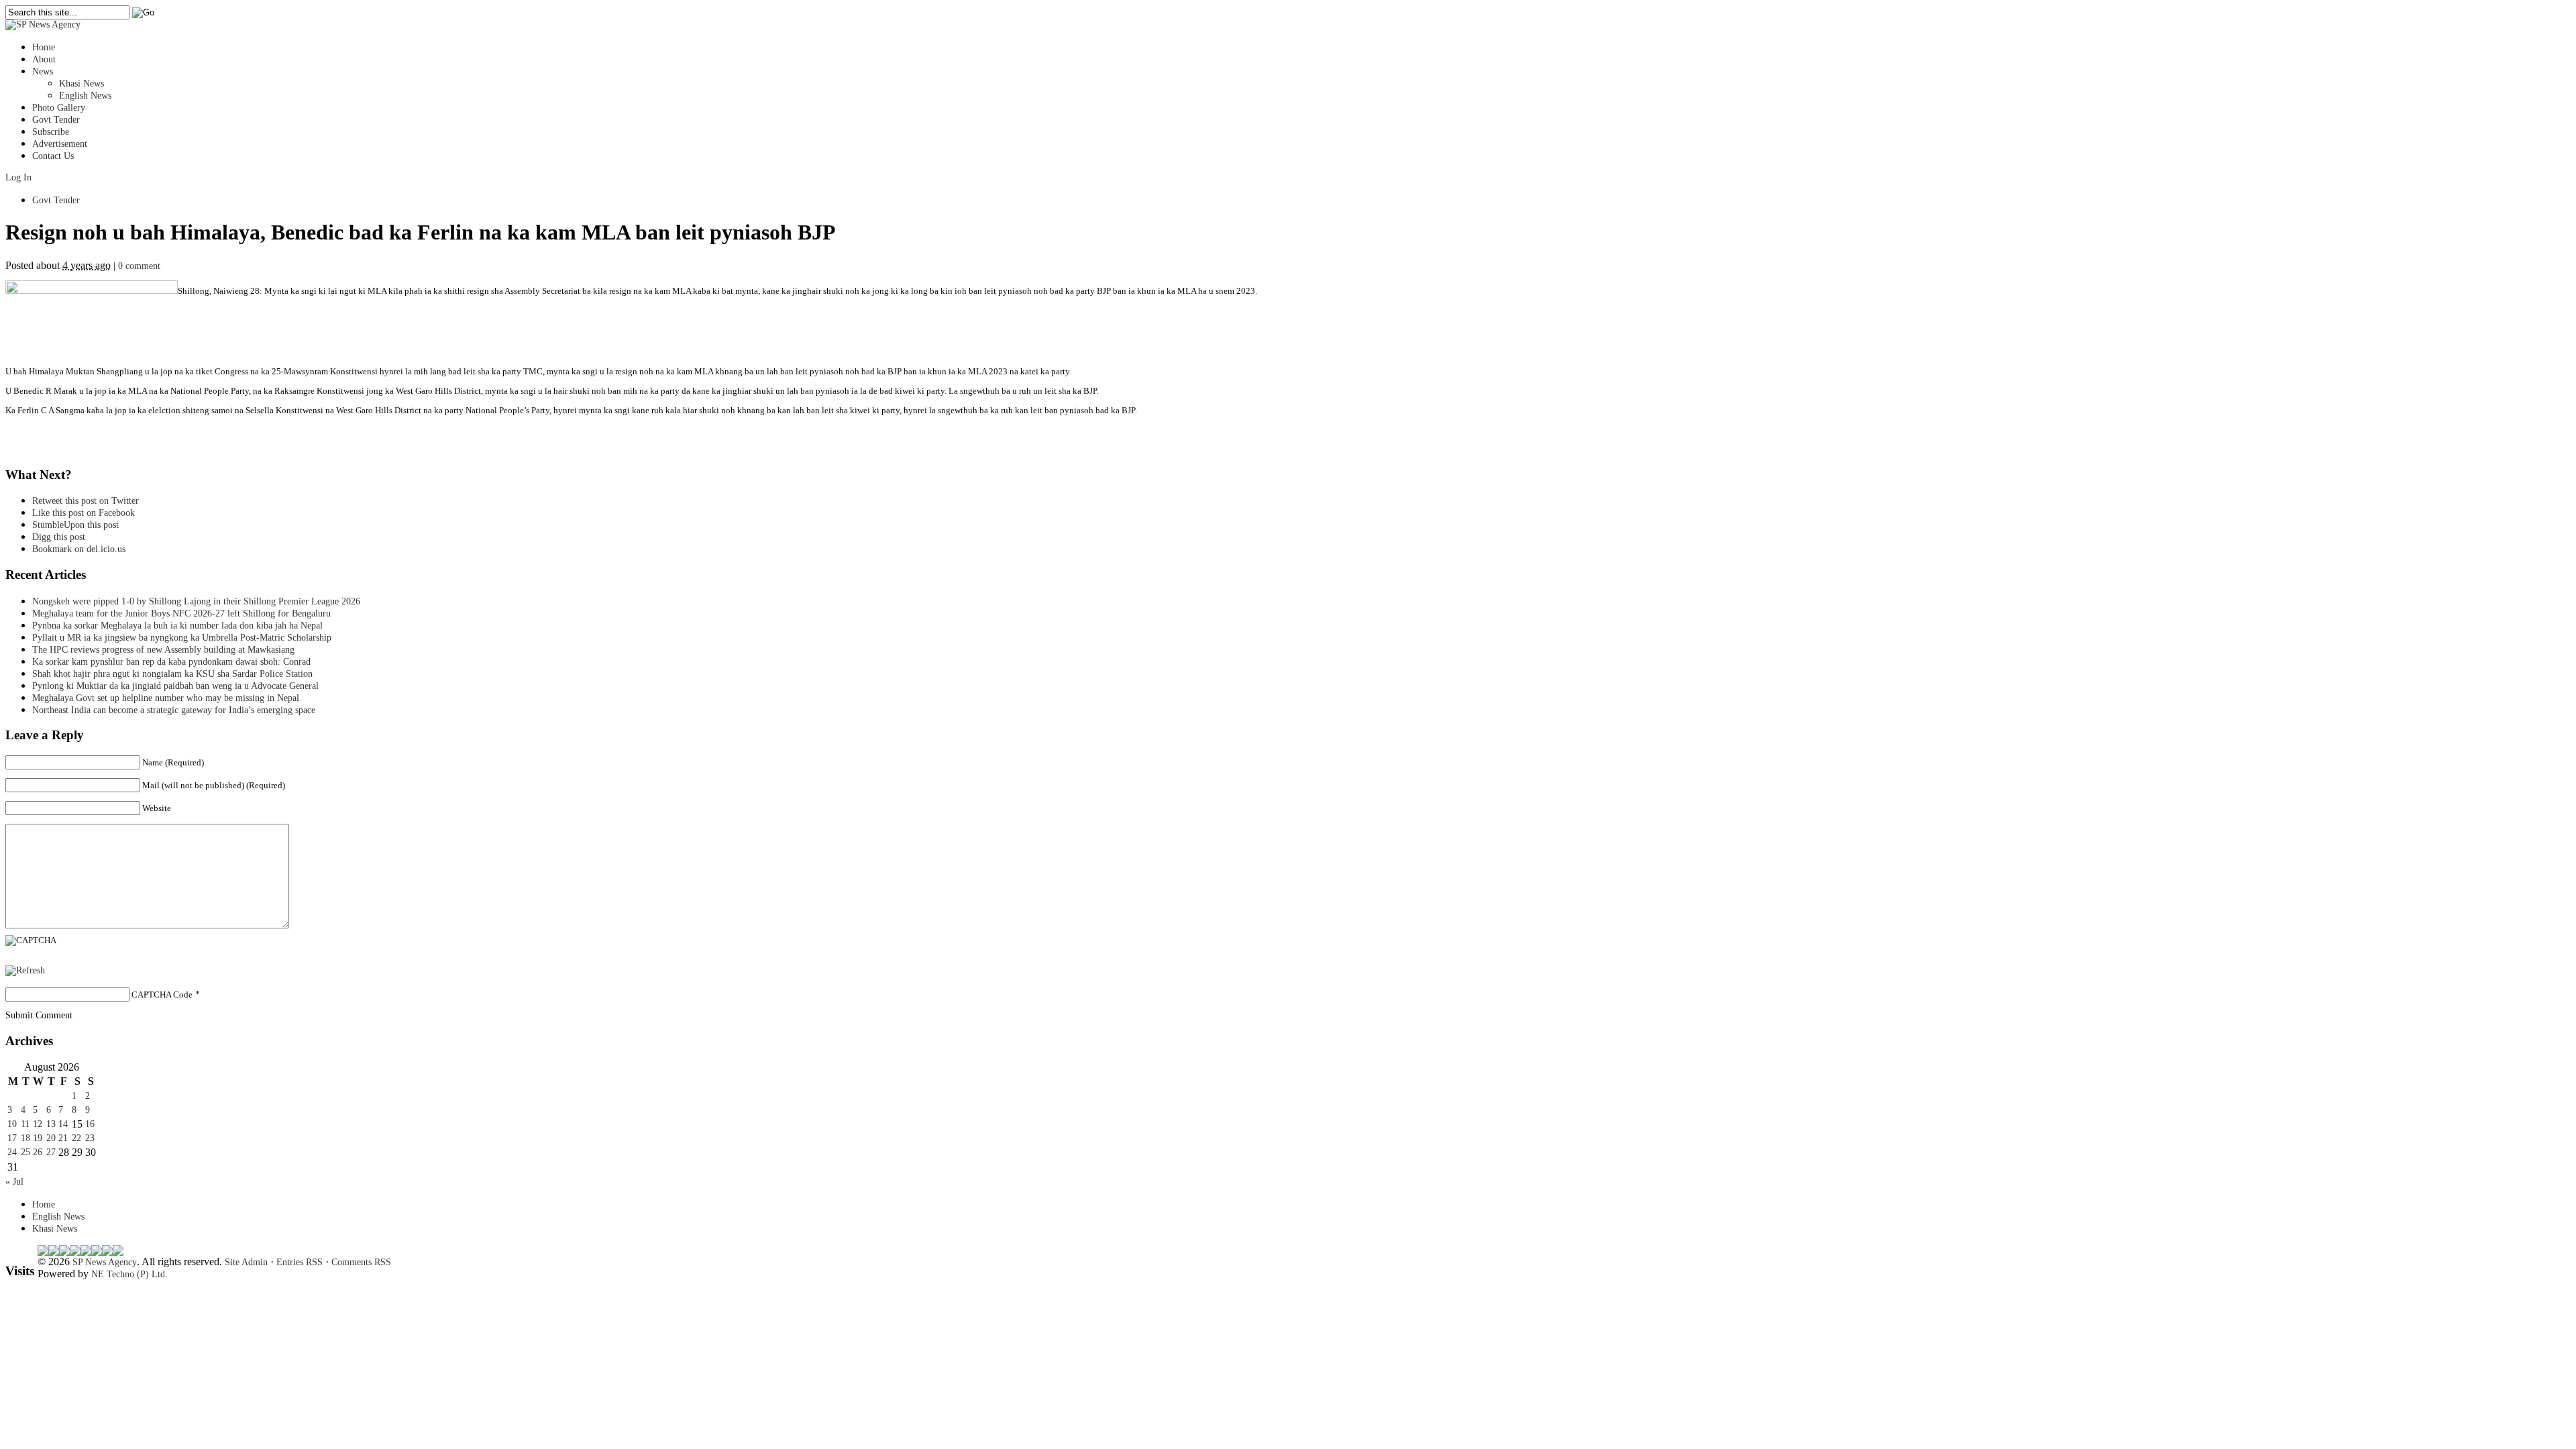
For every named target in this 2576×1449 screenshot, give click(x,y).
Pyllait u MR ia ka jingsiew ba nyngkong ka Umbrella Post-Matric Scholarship (182, 638)
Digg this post (59, 537)
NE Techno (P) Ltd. (129, 1274)
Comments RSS (361, 1262)
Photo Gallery (59, 108)
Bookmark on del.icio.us (79, 549)
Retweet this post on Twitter (86, 501)
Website (157, 808)
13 (51, 1124)
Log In (18, 177)
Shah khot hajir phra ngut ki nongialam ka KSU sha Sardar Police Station (172, 674)
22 (76, 1138)
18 (25, 1138)
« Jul (14, 1182)
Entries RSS (300, 1262)
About (44, 59)
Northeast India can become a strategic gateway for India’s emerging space (174, 710)
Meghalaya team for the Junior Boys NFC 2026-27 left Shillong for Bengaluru (181, 613)
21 (63, 1138)
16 (90, 1124)
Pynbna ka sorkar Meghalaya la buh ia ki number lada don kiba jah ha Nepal (177, 626)
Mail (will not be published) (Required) (214, 785)
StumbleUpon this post (75, 525)
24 (12, 1152)
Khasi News (82, 84)
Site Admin (246, 1262)
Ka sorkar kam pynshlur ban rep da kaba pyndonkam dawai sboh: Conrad (171, 662)
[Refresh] (25, 970)
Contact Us (53, 156)
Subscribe (51, 132)
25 (25, 1152)
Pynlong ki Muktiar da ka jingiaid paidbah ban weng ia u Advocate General (175, 686)
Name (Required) (173, 762)
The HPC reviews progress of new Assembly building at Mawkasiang (163, 650)
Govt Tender (56, 120)
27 (51, 1152)
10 (12, 1124)
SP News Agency (105, 1262)
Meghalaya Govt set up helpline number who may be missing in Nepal (166, 698)
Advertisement (60, 144)
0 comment (139, 266)
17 (12, 1138)
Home (44, 47)
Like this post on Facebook (84, 513)
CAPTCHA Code (162, 995)
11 (25, 1124)
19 (38, 1138)
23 (90, 1138)
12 (38, 1124)
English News (85, 96)
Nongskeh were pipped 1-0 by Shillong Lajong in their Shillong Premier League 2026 (196, 601)
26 (38, 1152)
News (43, 71)
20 (51, 1138)
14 (63, 1124)
